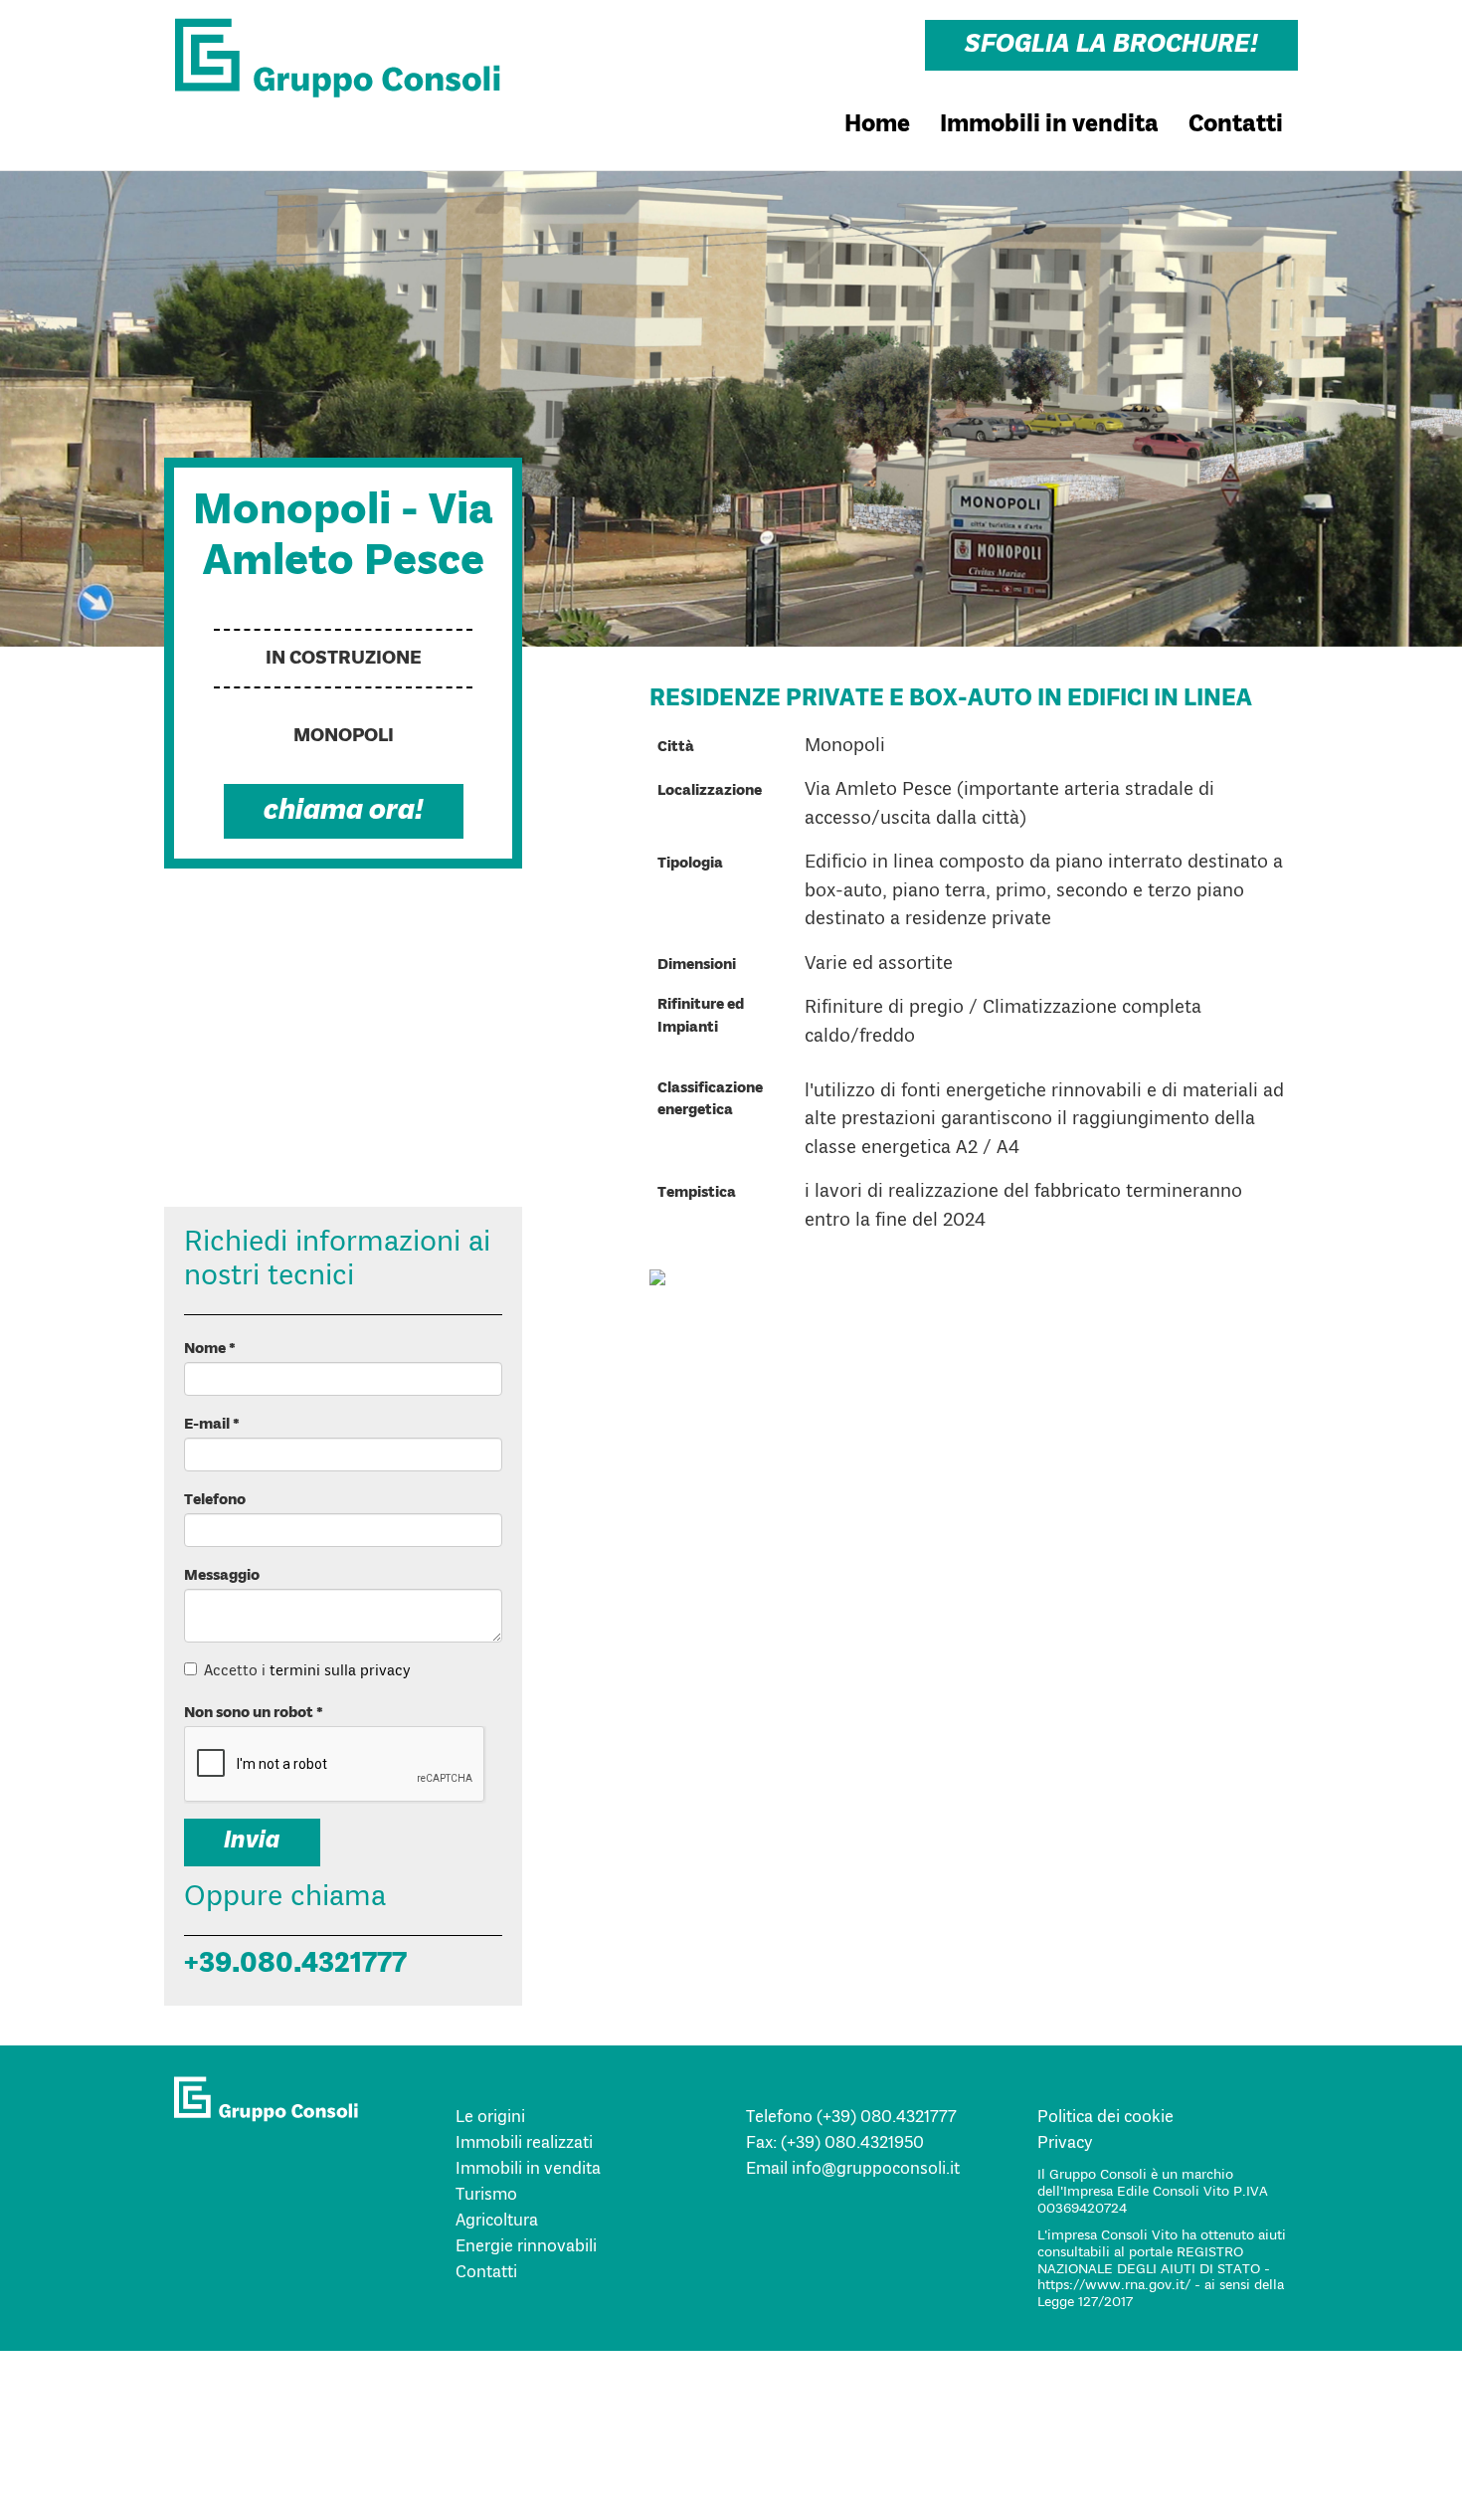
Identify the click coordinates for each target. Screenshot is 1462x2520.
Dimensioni (697, 965)
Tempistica (697, 1193)
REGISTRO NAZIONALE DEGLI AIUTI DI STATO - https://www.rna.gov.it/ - (1154, 2269)
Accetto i (307, 1671)
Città (676, 747)
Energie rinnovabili (526, 2247)
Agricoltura (497, 2221)
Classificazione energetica (710, 1100)
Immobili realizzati (524, 2143)
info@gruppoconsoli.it (874, 2169)
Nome (210, 1349)
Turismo (486, 2195)
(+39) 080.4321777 (885, 2118)
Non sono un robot (254, 1713)
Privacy (1065, 2143)
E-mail (212, 1425)
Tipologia (692, 864)
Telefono (215, 1500)
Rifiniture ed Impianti (701, 1016)
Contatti (1236, 125)
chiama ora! (344, 811)
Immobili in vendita (1049, 125)
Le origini (490, 2118)
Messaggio (222, 1576)
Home (877, 125)
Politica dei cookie (1105, 2118)
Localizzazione (710, 791)
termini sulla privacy (340, 1671)
